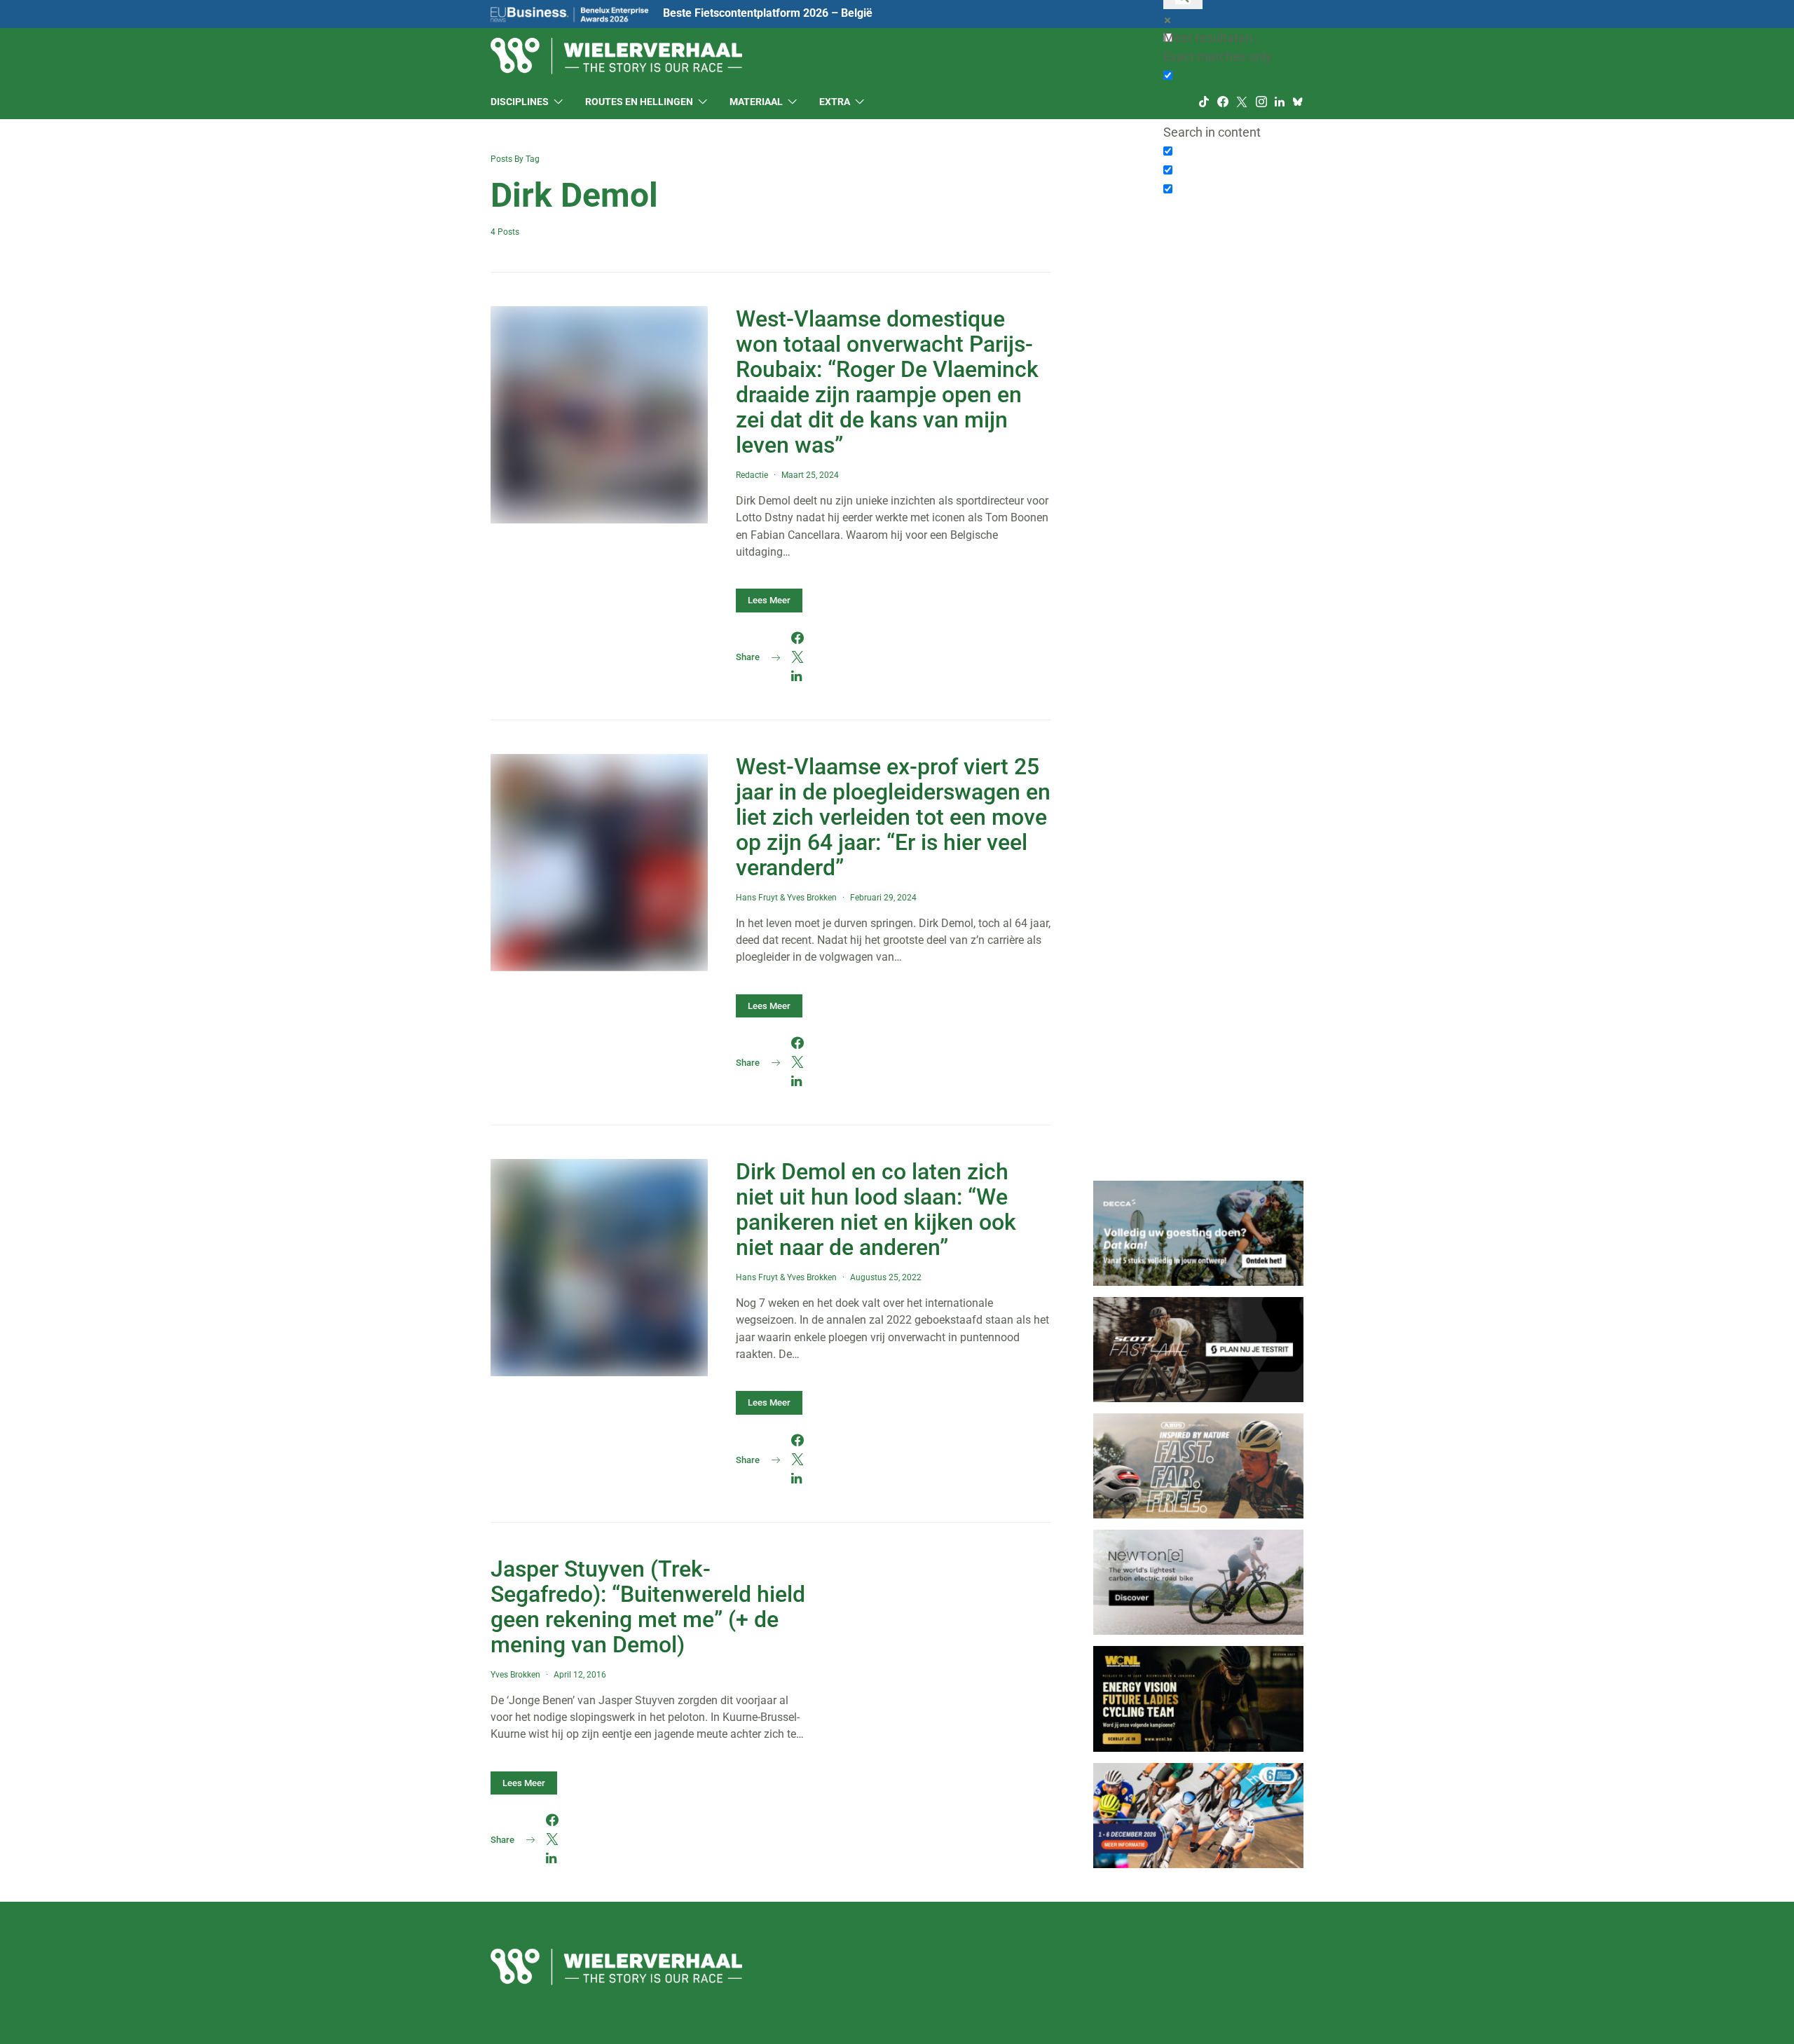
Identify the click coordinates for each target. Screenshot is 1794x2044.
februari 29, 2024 (883, 898)
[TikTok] (1204, 102)
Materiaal (756, 102)
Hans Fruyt (757, 898)
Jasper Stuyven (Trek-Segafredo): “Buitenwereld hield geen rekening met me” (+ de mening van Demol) (648, 1607)
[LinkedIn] (1280, 102)
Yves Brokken (812, 898)
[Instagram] (1261, 102)
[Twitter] (1242, 102)
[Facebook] (1223, 102)
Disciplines (520, 102)
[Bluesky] (1298, 102)
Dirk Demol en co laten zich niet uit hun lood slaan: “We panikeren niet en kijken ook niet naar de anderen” (876, 1209)
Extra (835, 102)
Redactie (752, 475)
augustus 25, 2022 (886, 1277)
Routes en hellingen (639, 102)
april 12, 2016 (580, 1675)
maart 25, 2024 (810, 475)
